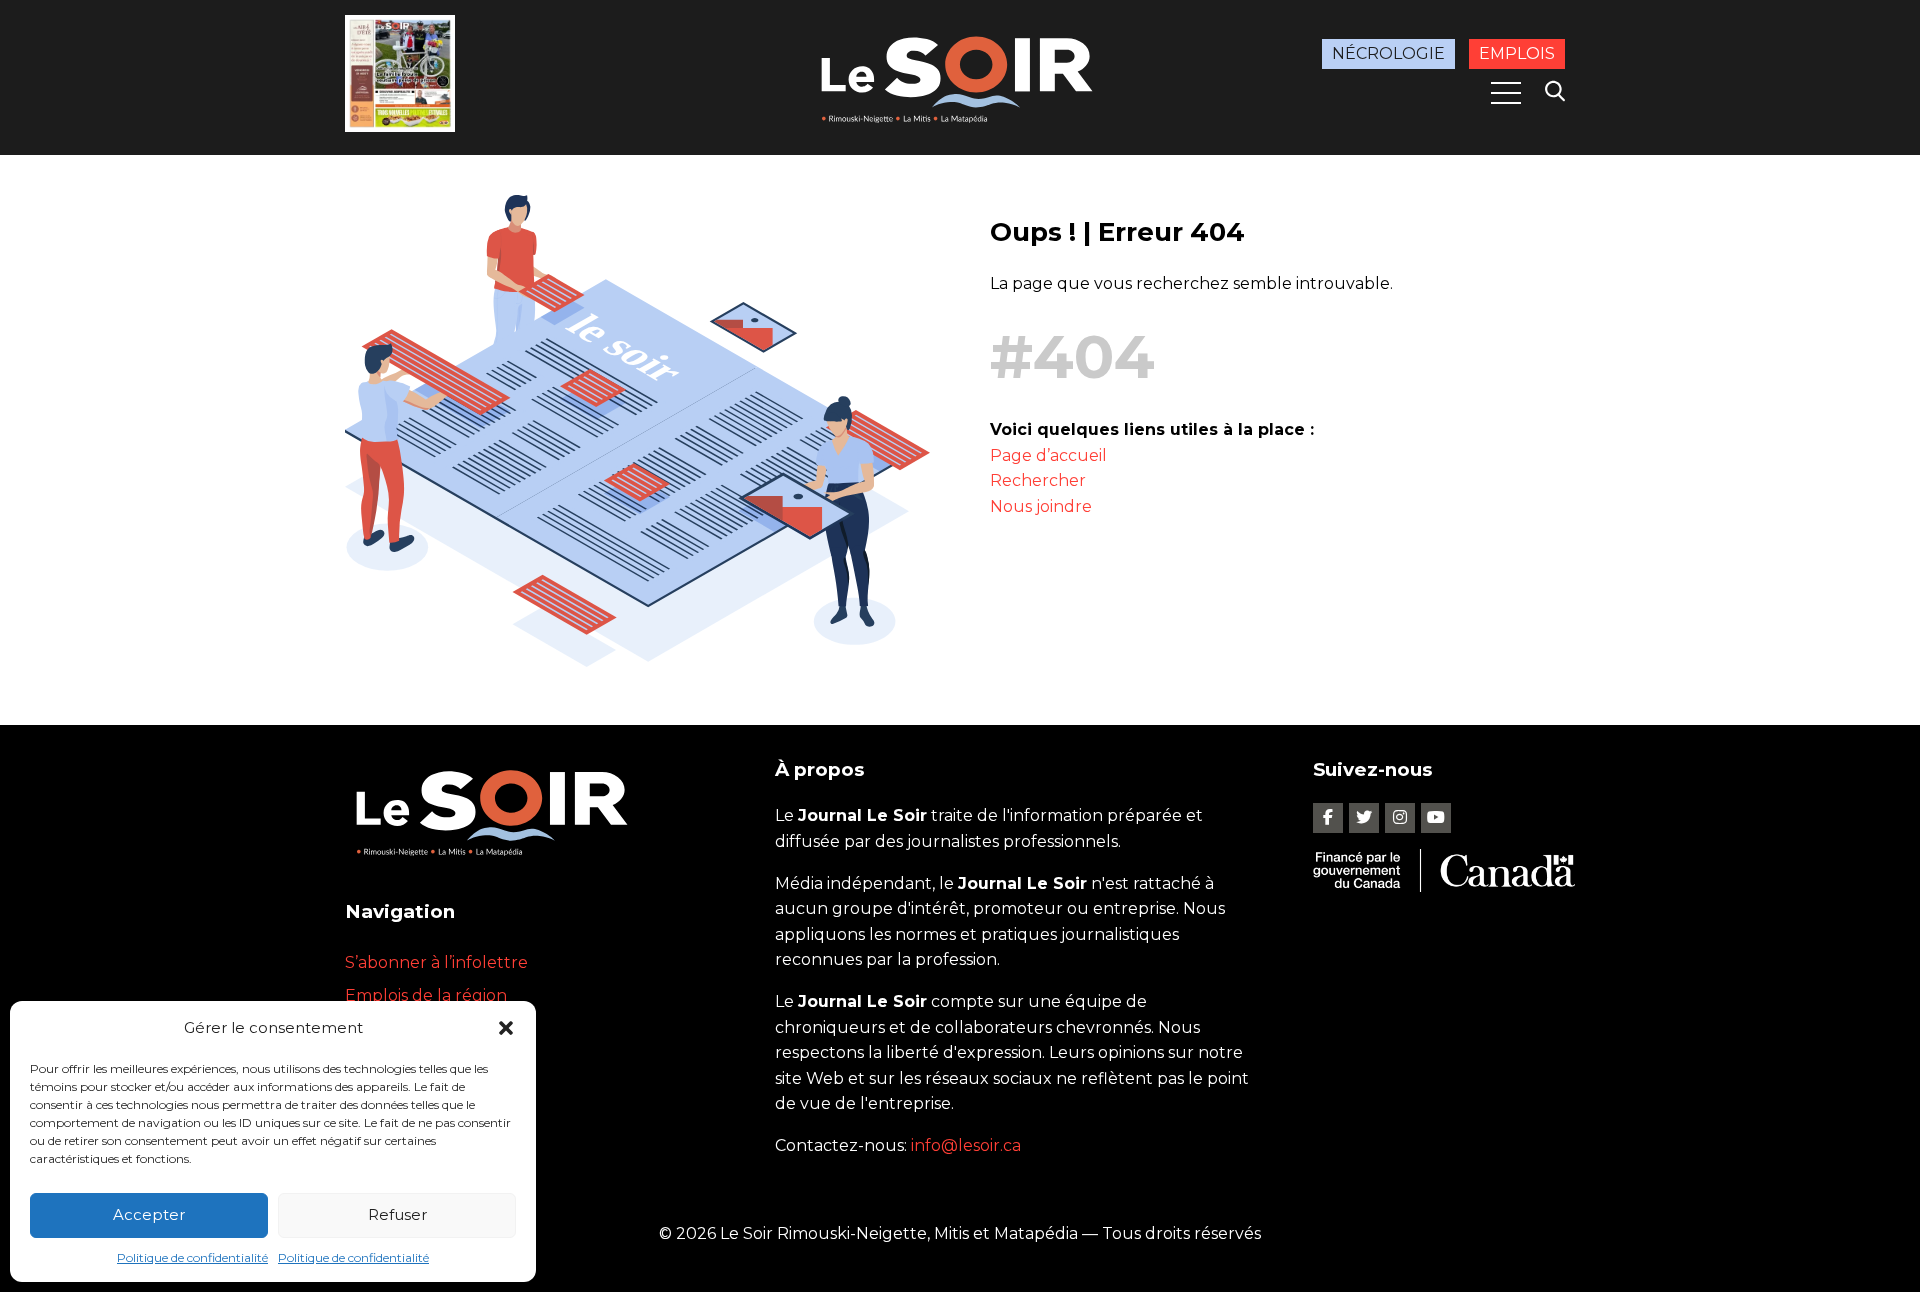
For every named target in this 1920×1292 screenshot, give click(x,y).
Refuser (397, 1214)
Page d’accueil (1048, 455)
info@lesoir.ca (966, 1145)
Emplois (1517, 53)
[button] (506, 1028)
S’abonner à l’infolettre (436, 962)
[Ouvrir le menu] (1506, 93)
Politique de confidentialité (192, 1257)
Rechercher (1038, 480)
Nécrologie (1388, 53)
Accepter (149, 1214)
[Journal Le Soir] (960, 75)
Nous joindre (1041, 506)
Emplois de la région (426, 995)
